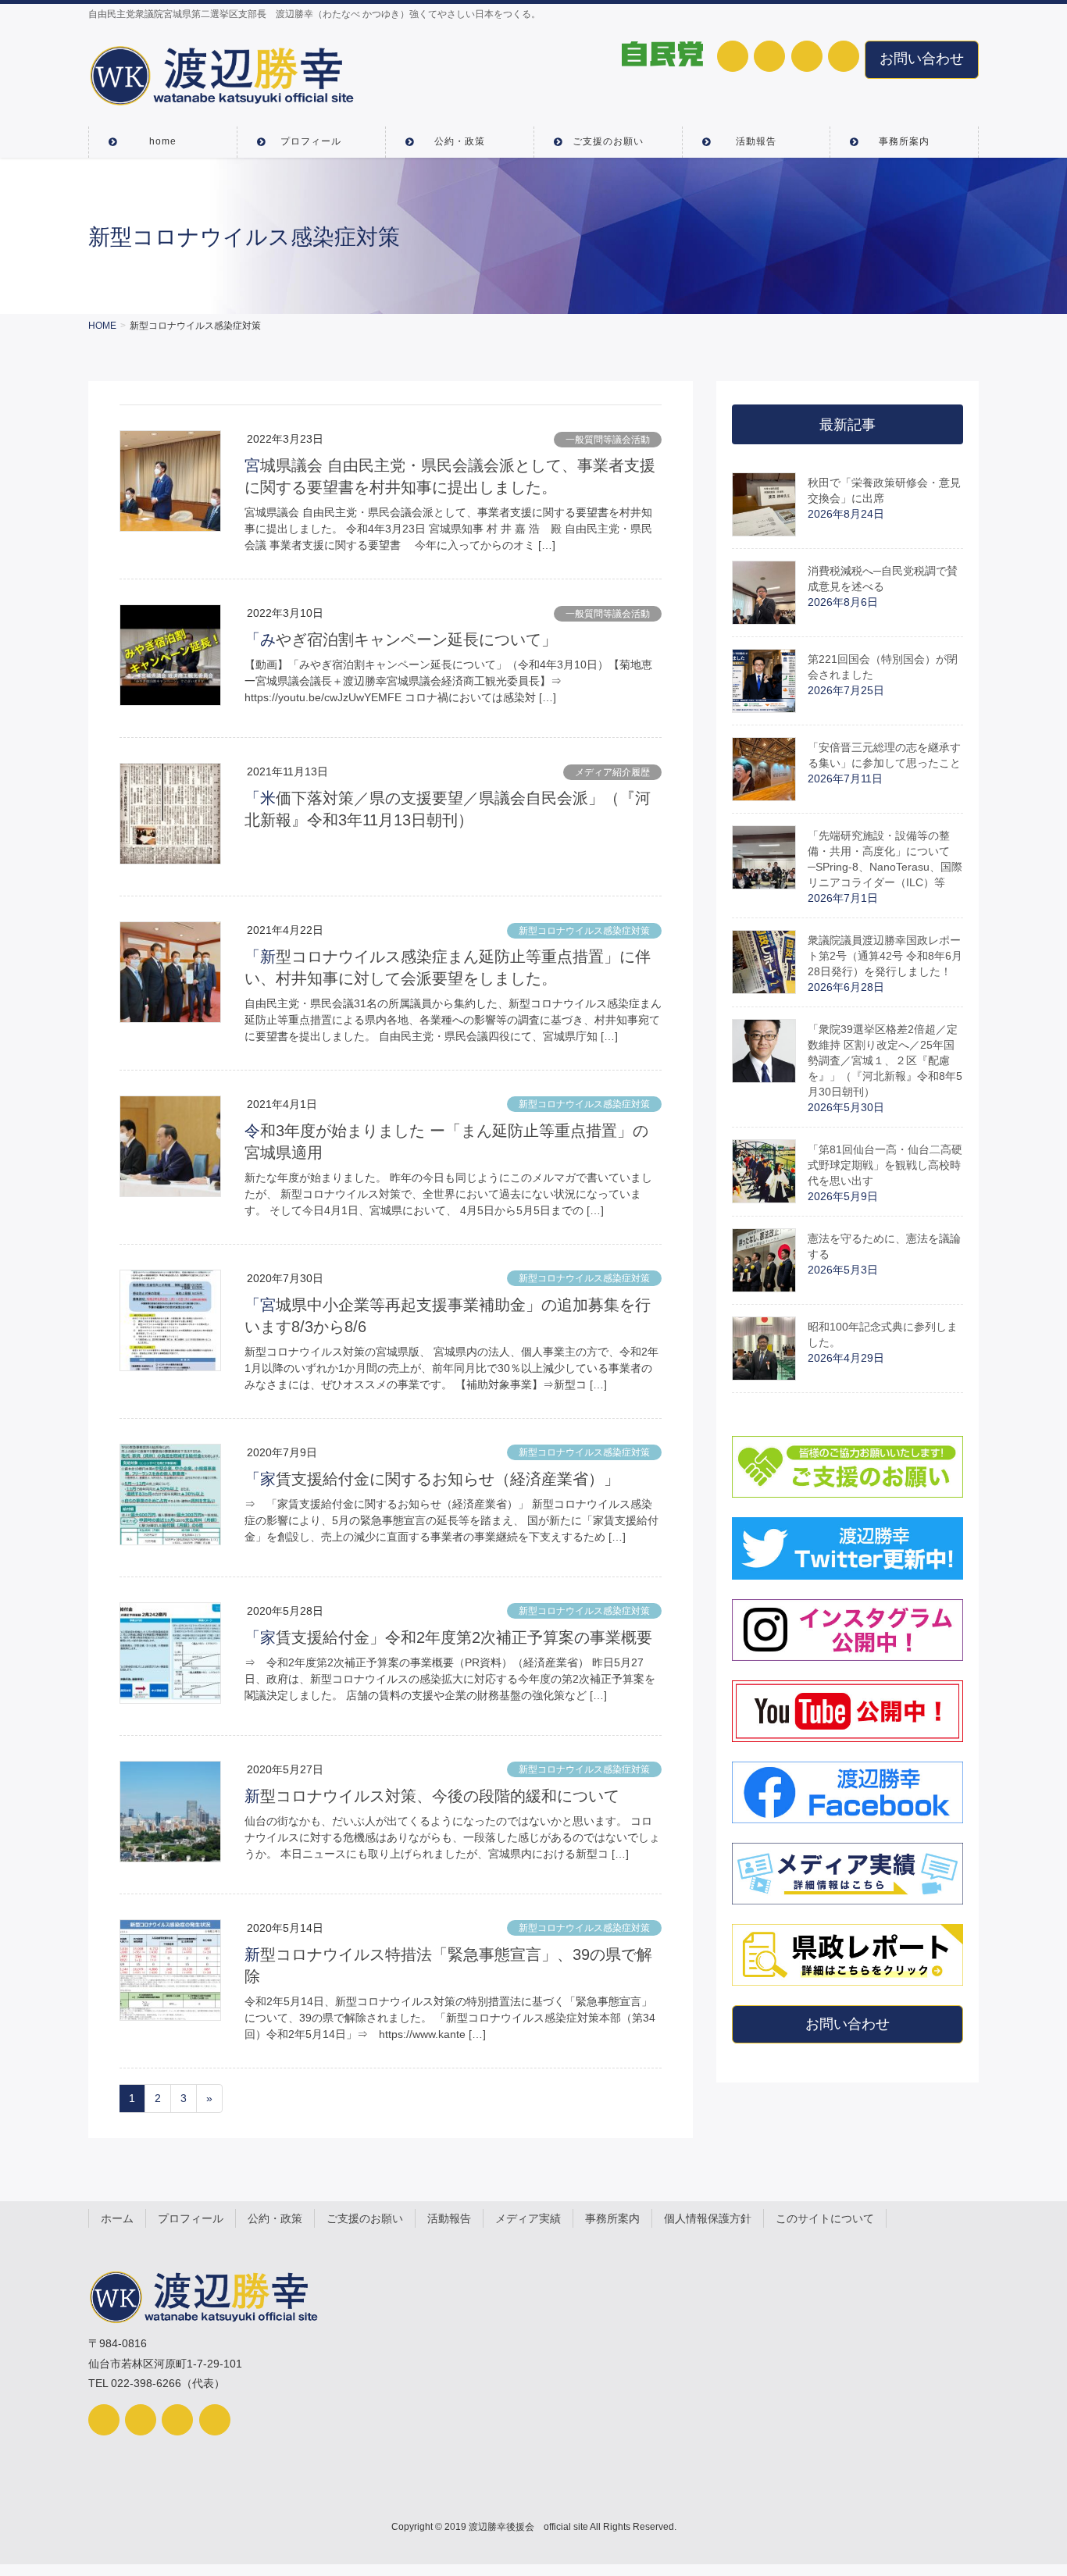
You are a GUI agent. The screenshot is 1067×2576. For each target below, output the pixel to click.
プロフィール (191, 2218)
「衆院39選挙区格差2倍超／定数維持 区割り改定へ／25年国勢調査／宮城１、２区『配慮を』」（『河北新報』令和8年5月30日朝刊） (885, 1060)
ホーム (117, 2218)
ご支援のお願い (365, 2218)
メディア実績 (528, 2218)
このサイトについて (825, 2218)
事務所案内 (612, 2218)
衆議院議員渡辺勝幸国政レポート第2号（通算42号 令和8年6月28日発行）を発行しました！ (885, 956)
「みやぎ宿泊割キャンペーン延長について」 (401, 640)
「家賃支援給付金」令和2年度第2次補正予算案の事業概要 (448, 1637)
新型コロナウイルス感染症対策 (584, 931)
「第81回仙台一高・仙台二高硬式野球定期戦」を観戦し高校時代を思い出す (885, 1165)
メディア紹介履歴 (612, 772)
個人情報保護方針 (708, 2218)
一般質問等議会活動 (608, 440)
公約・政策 (275, 2218)
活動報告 (449, 2218)
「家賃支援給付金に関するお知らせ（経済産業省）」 (432, 1479)
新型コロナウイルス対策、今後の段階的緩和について (432, 1796)
